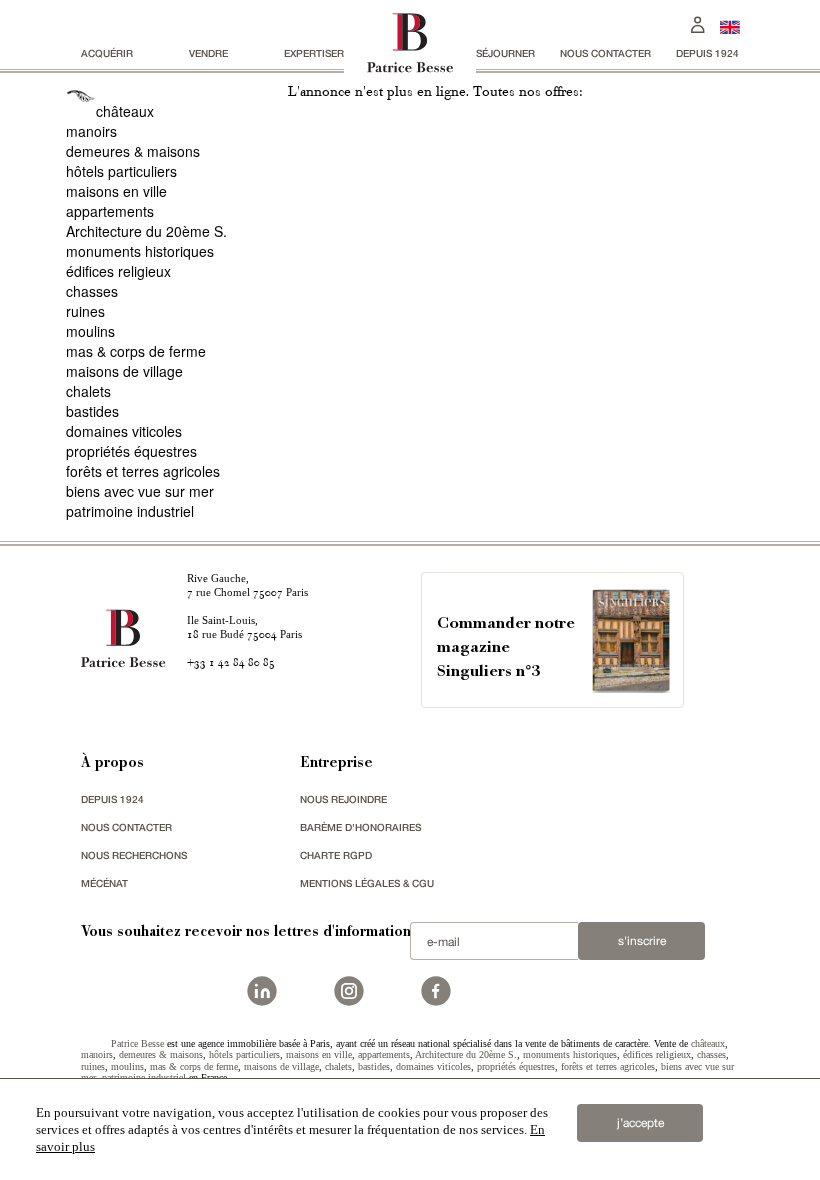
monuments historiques (140, 251)
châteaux (125, 111)
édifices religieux (118, 271)
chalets (88, 391)
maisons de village (124, 371)
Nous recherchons (134, 855)
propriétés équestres (131, 451)
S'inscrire (642, 941)
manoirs (91, 131)
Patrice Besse (137, 1043)
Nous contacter (605, 53)
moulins (90, 331)
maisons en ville (116, 191)
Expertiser (314, 53)
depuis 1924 (707, 53)
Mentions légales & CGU (367, 883)
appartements (110, 211)
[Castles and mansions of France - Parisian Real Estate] (730, 26)
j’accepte (640, 1123)
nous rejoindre (343, 799)
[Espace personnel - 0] (698, 22)
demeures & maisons (133, 151)
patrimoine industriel (130, 511)
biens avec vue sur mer (140, 491)
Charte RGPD (336, 855)
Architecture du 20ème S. (146, 231)
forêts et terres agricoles (143, 471)
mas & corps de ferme (136, 351)
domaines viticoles (124, 431)
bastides (92, 411)
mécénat (104, 883)
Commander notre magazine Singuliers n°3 (506, 648)
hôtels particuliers (121, 171)
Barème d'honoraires (360, 827)
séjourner (505, 53)
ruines (85, 311)
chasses (92, 291)
